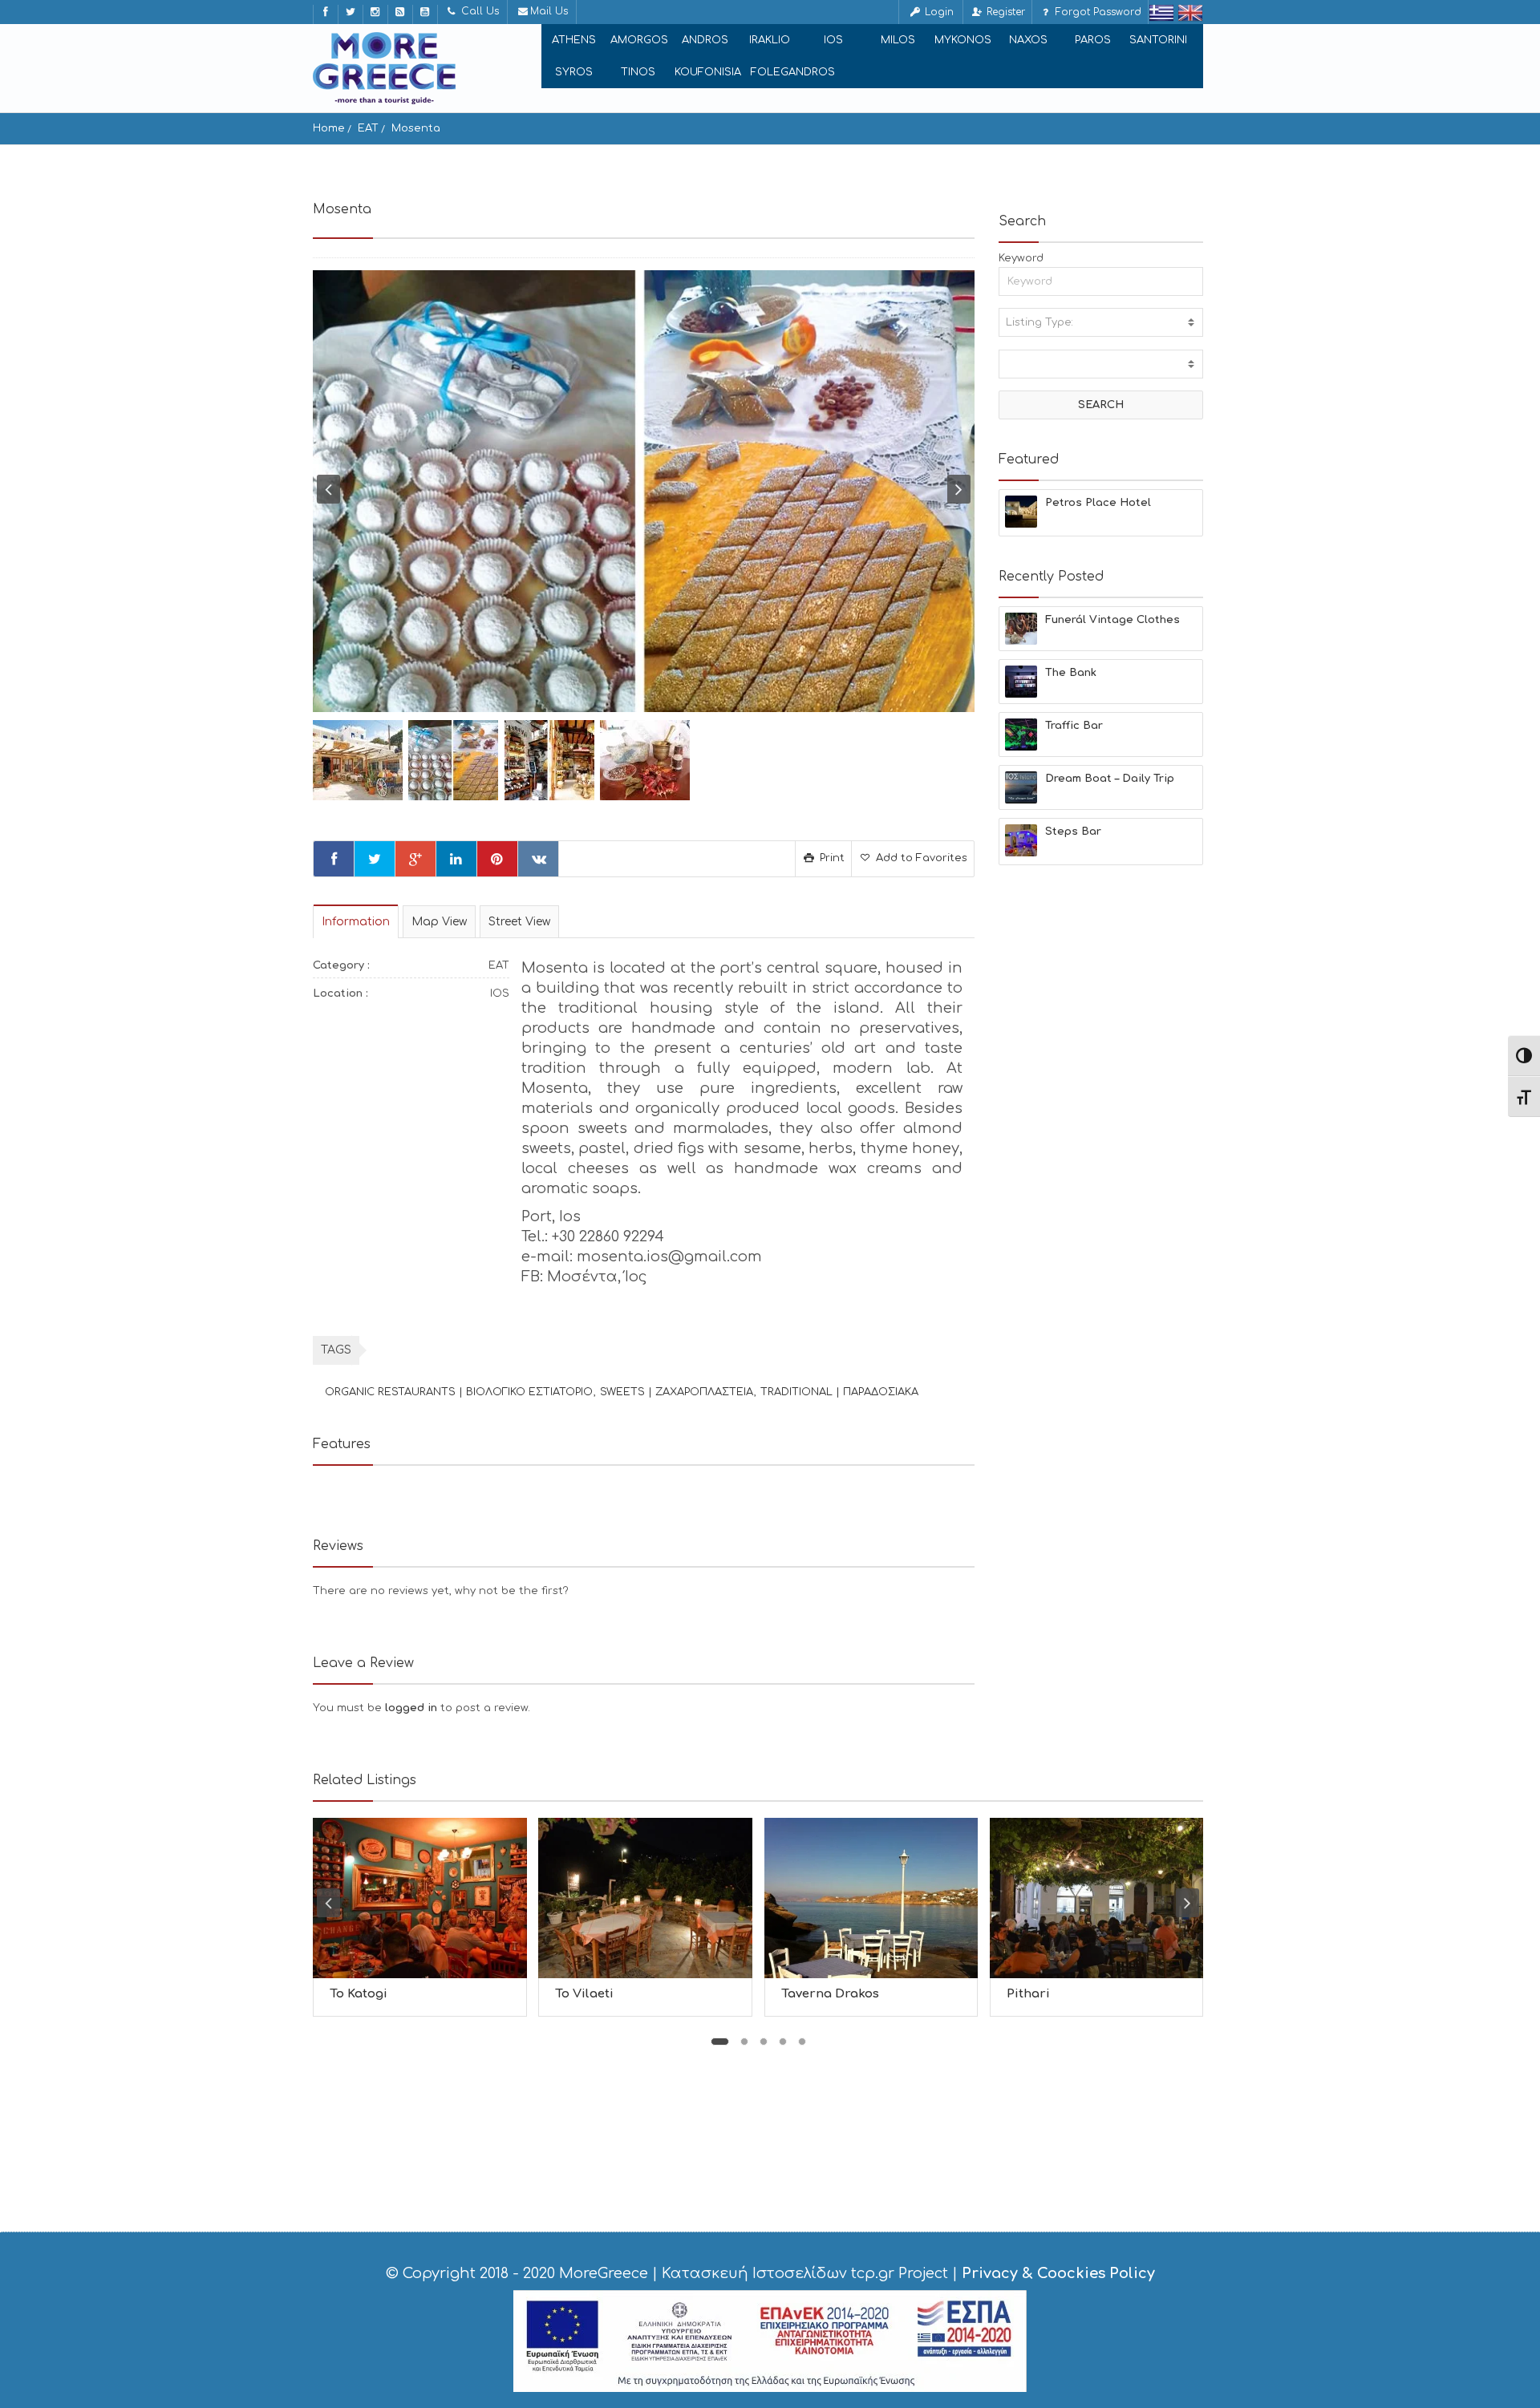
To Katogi (359, 1994)
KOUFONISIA (708, 72)
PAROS (1093, 40)
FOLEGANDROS (793, 72)
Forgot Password (1097, 12)
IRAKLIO (770, 40)
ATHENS (574, 40)
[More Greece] (384, 68)
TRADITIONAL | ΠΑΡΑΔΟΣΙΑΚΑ (839, 1392)
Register (1004, 12)
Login (938, 12)
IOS (833, 40)
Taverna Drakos (830, 1994)
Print (831, 858)
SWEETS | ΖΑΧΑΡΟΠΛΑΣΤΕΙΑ (677, 1392)
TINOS (638, 72)
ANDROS (705, 40)
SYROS (574, 72)
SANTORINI (1158, 40)
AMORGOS (639, 40)
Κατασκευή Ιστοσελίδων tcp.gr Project (805, 2273)
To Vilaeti (584, 1994)
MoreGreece (604, 2273)
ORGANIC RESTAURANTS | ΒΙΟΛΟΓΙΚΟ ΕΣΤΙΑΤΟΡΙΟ (459, 1392)
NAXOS (1028, 40)
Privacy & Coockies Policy (1058, 2273)
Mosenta (416, 128)
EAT (368, 128)
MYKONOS (963, 40)
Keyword (1021, 258)
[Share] (334, 859)
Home (329, 128)
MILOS (898, 40)
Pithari (1028, 1994)
